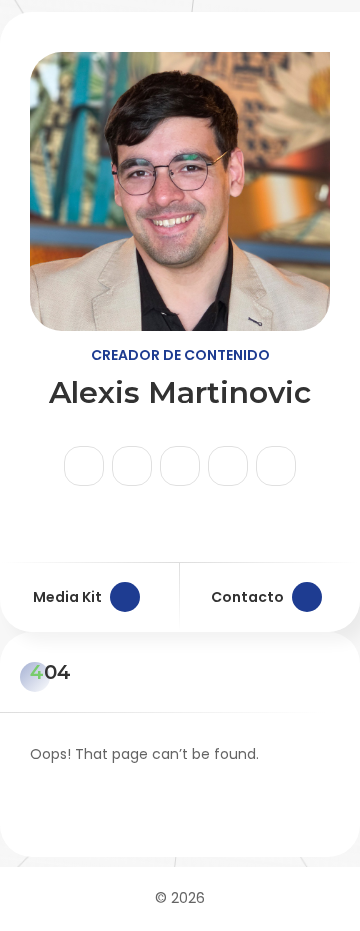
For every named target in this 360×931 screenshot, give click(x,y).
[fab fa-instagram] (84, 466)
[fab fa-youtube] (180, 466)
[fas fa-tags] (276, 466)
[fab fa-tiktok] (132, 466)
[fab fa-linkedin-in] (228, 466)
